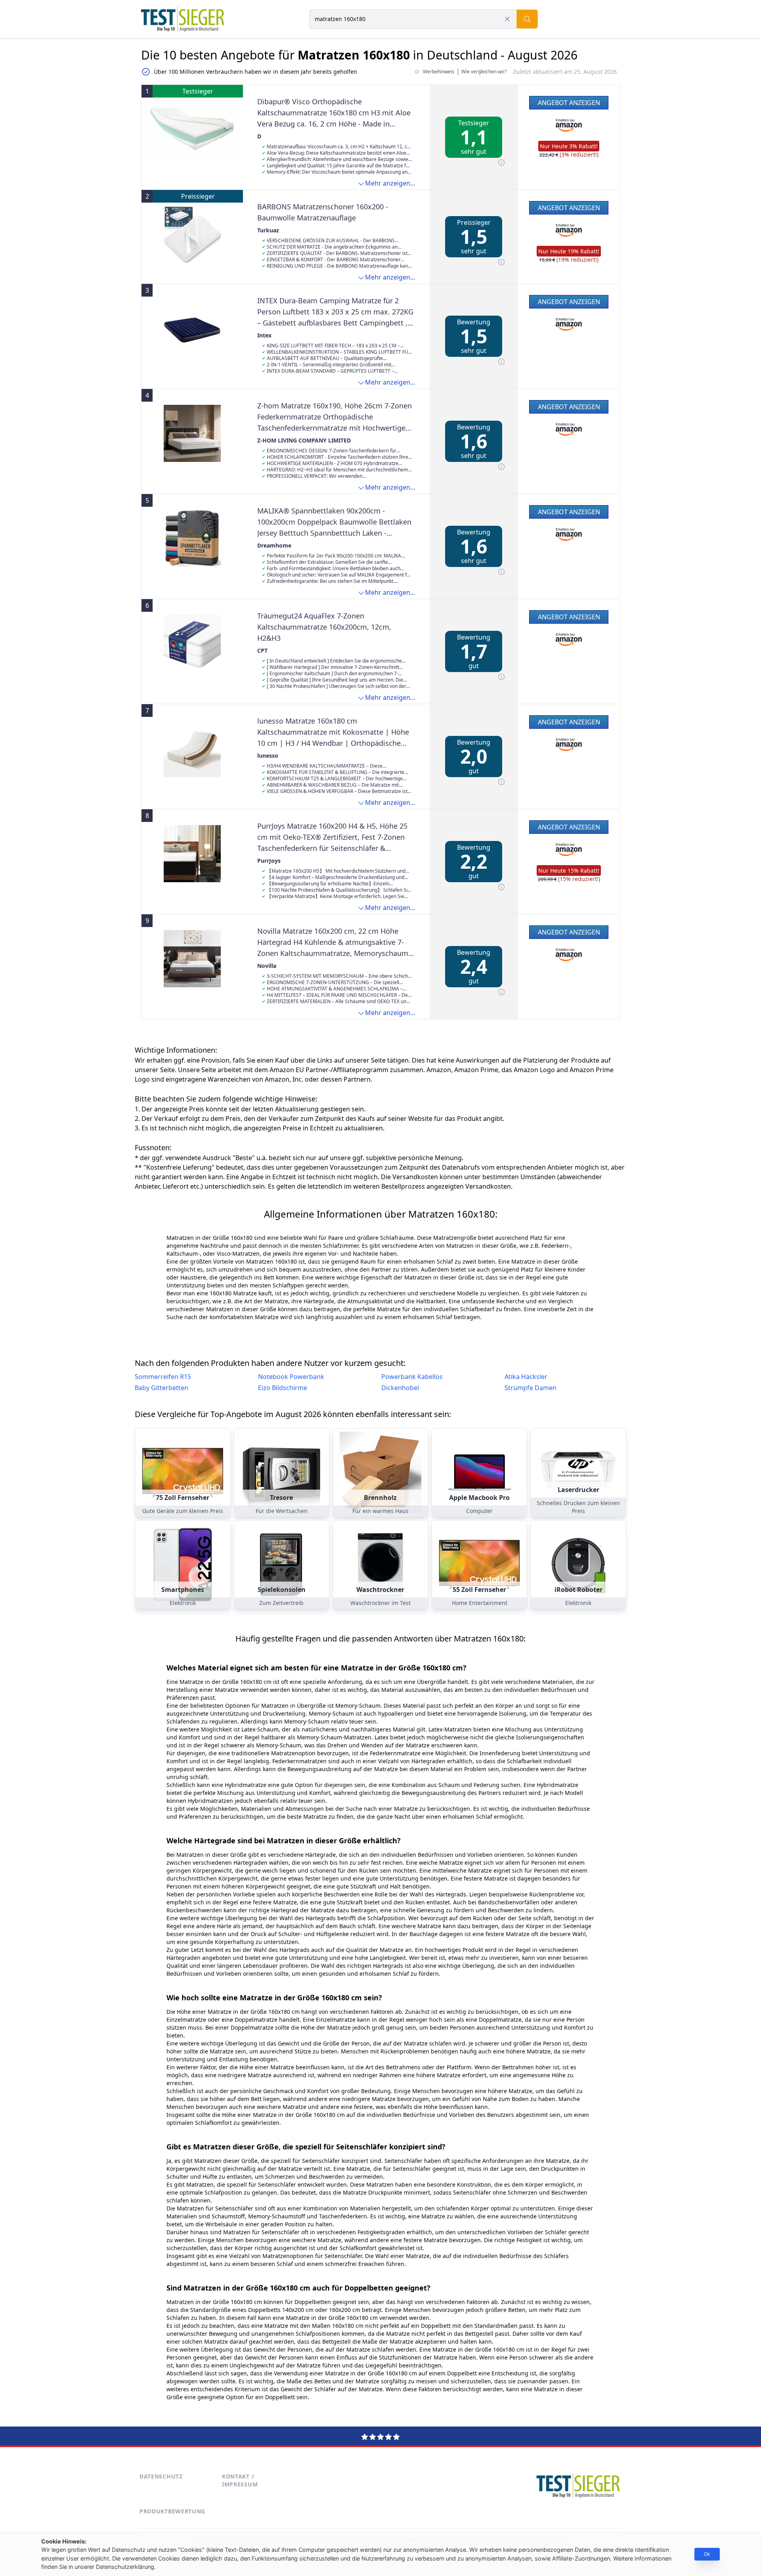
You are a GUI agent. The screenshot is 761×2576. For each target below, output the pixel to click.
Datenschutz (161, 2476)
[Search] (527, 19)
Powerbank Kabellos (412, 1377)
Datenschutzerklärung (125, 2567)
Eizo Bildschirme (283, 1388)
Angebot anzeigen (569, 103)
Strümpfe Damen (531, 1388)
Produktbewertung (172, 2511)
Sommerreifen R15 (163, 1377)
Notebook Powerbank (291, 1377)
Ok (707, 2554)
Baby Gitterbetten (162, 1388)
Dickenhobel (400, 1388)
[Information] (501, 163)
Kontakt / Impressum (240, 2480)
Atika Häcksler (526, 1377)
